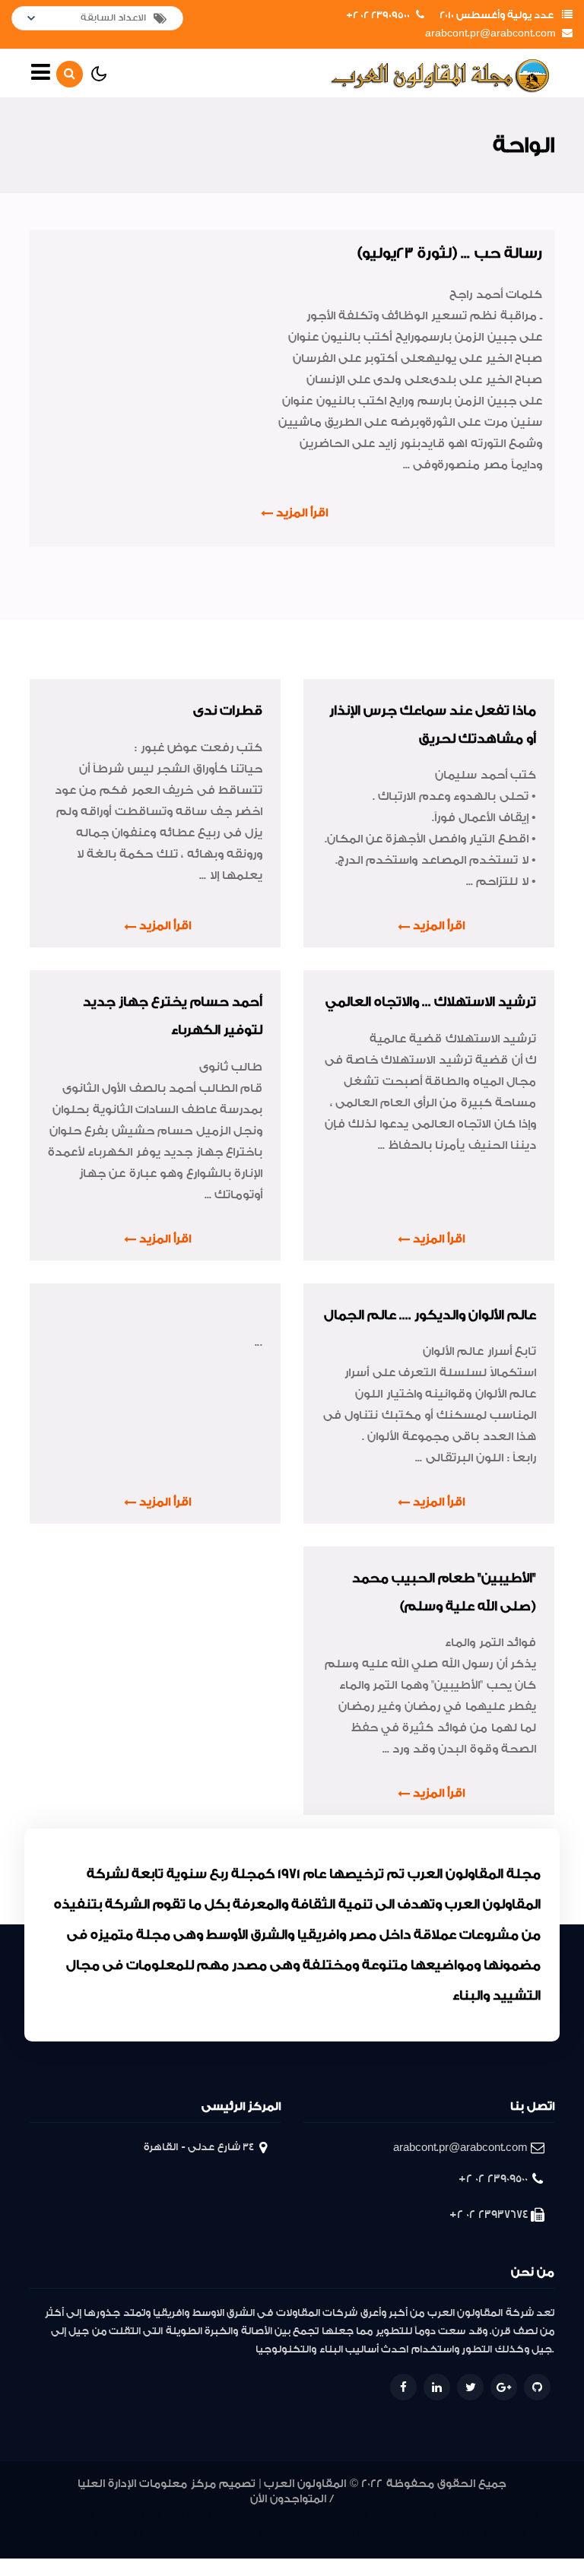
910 (365, 2534)
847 (494, 2534)
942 (183, 2516)
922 (136, 2534)
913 (312, 2534)
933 (384, 2516)
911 (349, 2534)
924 (91, 2534)
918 (214, 2534)
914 (292, 2534)
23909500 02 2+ (378, 15)
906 (402, 2534)
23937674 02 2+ (489, 2214)
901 (458, 2534)
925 (68, 2534)
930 (448, 2516)
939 (244, 2516)
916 (254, 2534)
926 (537, 2516)
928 (492, 2516)
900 (474, 2534)
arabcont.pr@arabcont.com (490, 33)
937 (291, 2516)
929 (469, 2516)
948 (48, 2516)
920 (175, 2534)
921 (156, 2534)
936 (314, 2516)
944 (138, 2516)
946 (93, 2516)
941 (203, 2516)
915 (273, 2534)
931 (428, 2516)
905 (421, 2534)
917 (234, 2534)
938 (267, 2516)
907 (382, 2534)
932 (407, 2516)
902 (441, 2534)
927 (515, 2516)
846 (516, 2534)
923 (113, 2534)
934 (360, 2516)
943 (160, 2516)
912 (331, 2534)
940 (222, 2516)
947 (71, 2516)
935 (337, 2516)
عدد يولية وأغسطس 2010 (497, 15)
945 (116, 2516)
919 (195, 2534)
